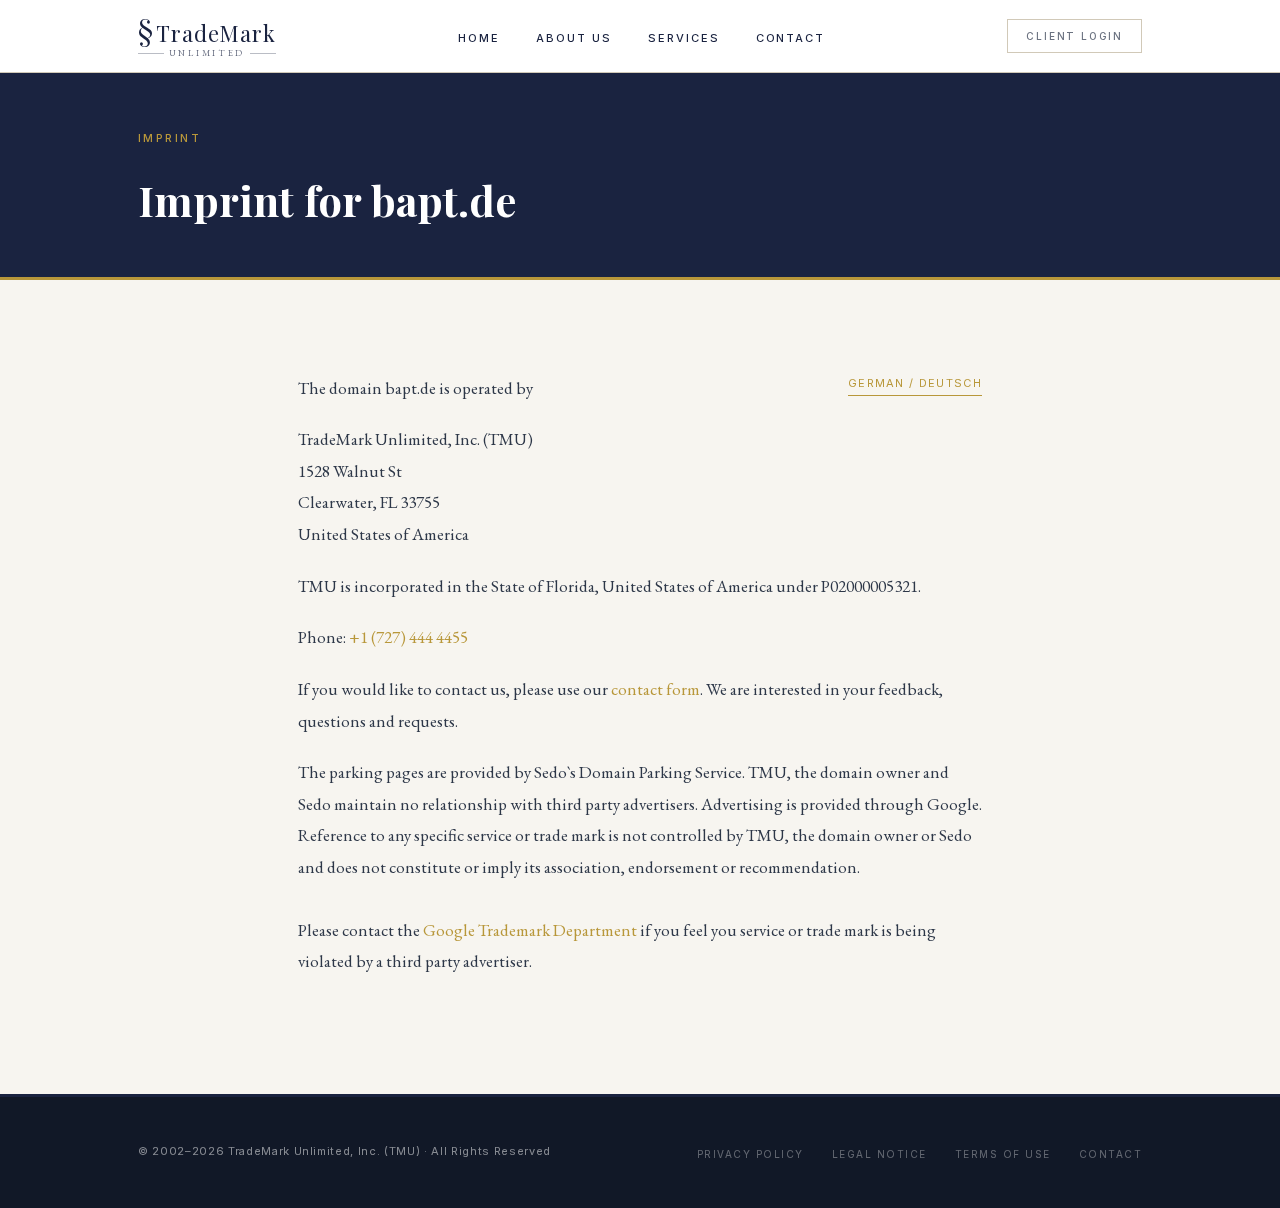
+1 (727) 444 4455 (408, 637)
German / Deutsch (915, 383)
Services (684, 38)
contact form (655, 689)
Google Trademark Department (530, 930)
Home (479, 38)
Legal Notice (879, 1154)
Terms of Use (1003, 1154)
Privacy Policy (750, 1154)
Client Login (1074, 36)
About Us (574, 38)
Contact (791, 38)
